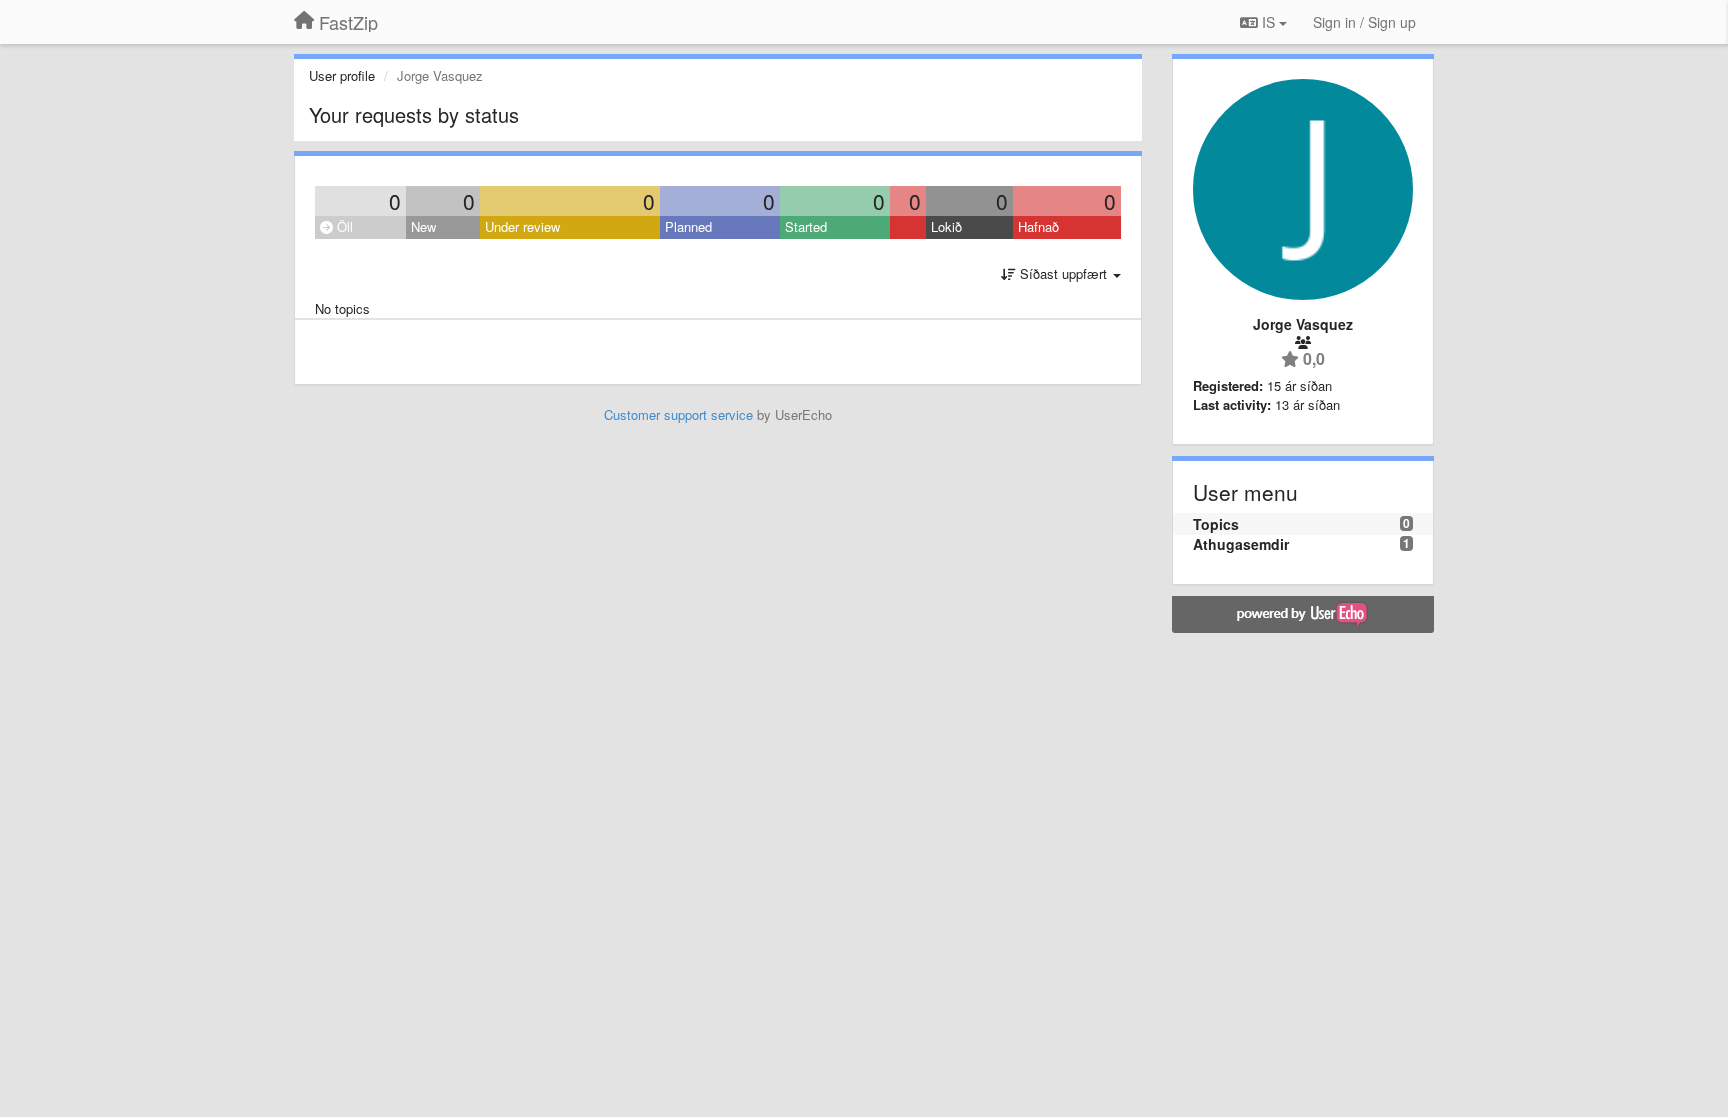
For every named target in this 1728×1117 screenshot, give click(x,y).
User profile (342, 75)
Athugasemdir (1241, 544)
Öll (343, 226)
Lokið (946, 226)
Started (806, 226)
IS (1268, 22)
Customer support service (678, 414)
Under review (522, 226)
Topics (1216, 524)
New (423, 226)
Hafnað (1038, 226)
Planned (688, 226)
